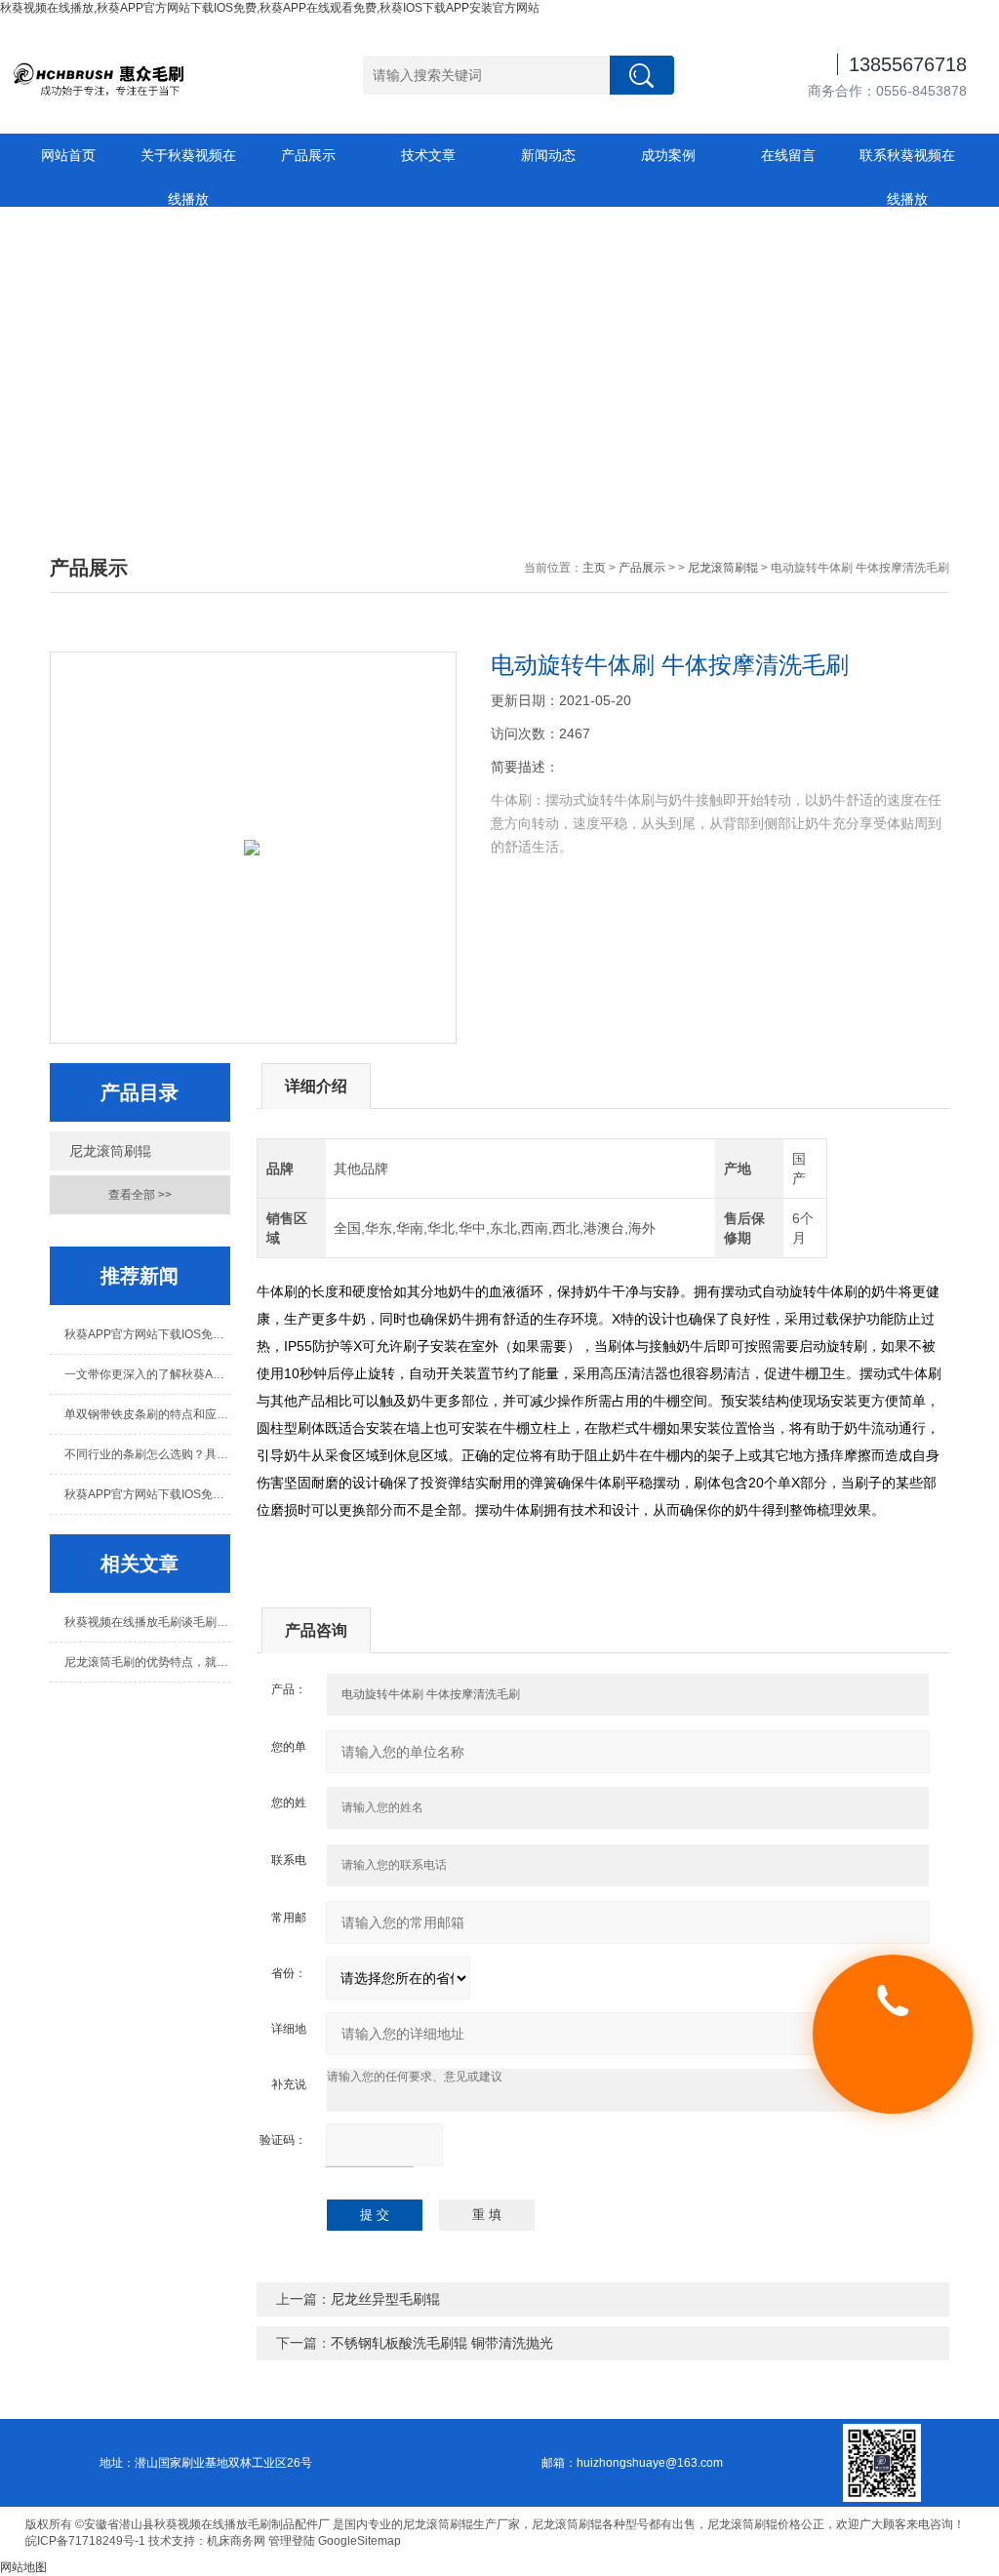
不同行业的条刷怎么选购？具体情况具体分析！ (147, 1454)
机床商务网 (236, 2541)
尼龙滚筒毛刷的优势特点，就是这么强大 (147, 1662)
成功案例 (668, 155)
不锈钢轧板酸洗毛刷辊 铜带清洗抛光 (442, 2343)
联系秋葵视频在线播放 (907, 162)
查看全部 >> (140, 1195)
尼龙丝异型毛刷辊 (385, 2299)
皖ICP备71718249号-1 (85, 2541)
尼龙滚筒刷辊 (723, 568)
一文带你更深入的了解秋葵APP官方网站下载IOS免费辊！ (147, 1374)
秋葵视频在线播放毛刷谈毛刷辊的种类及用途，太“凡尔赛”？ (147, 1622)
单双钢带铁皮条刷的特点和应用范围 (147, 1414)
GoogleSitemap (360, 2541)
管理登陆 (292, 2541)
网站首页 (68, 155)
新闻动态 (548, 155)
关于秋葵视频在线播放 (188, 162)
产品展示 (308, 155)
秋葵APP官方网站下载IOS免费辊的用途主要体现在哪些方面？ (147, 1334)
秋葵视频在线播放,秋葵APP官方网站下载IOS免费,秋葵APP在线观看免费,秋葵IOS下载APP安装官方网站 (270, 8)
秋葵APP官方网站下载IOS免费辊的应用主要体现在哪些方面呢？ (147, 1494)
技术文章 (428, 155)
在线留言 (788, 155)
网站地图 (23, 2567)
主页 (594, 568)
